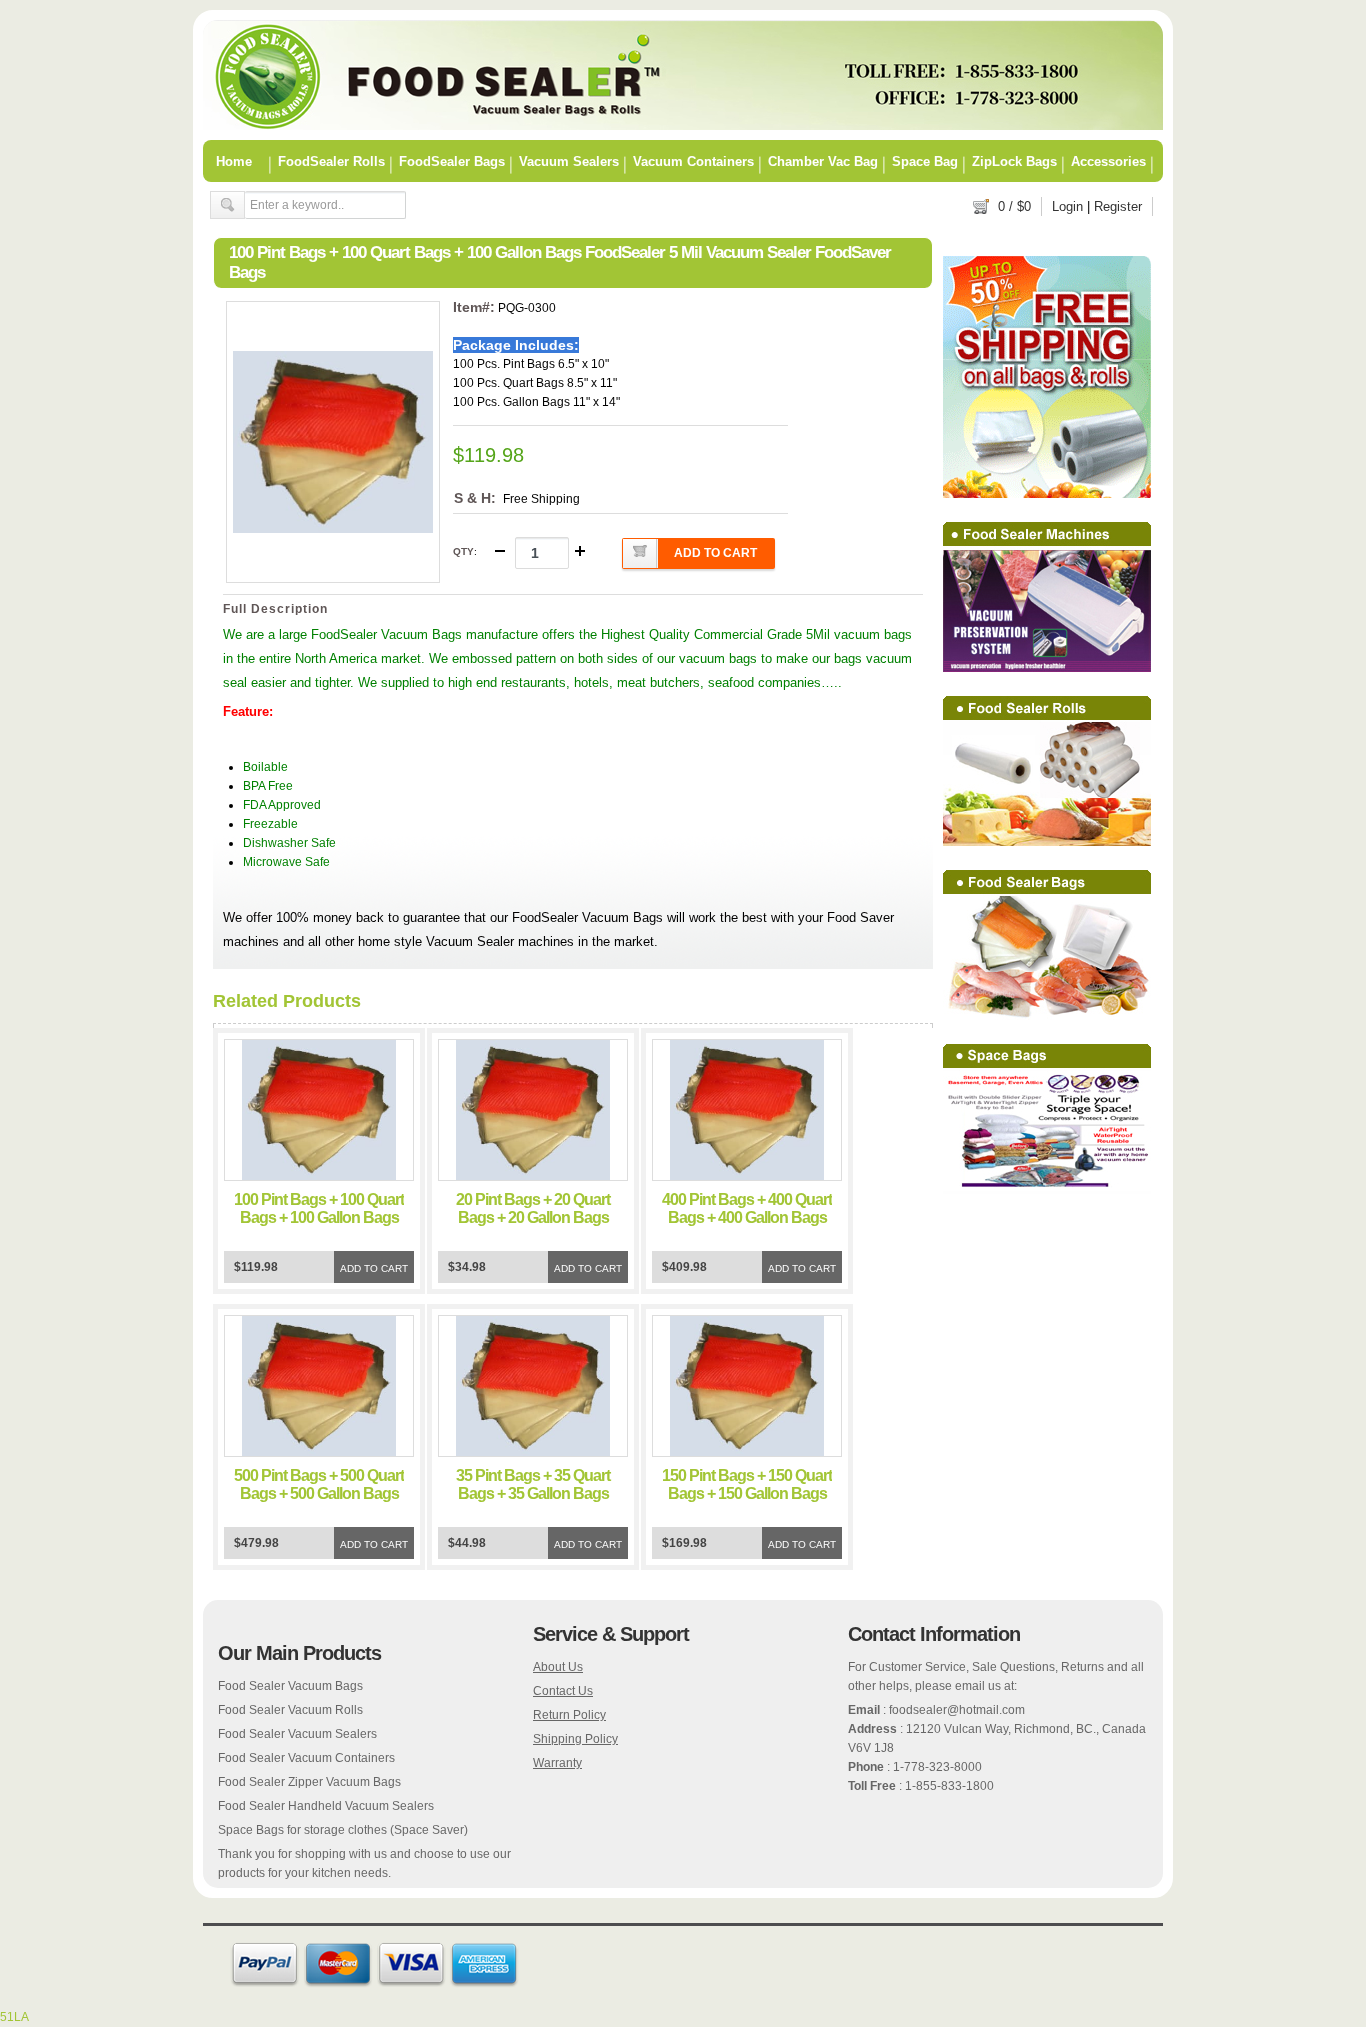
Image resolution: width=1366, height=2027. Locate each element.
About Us (558, 1667)
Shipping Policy (575, 1739)
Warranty (557, 1763)
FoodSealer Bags (452, 161)
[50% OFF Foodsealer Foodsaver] (683, 126)
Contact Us (563, 1691)
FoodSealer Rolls (331, 161)
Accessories (1108, 161)
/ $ (1014, 206)
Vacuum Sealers (569, 161)
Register (1118, 206)
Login (1067, 206)
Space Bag (925, 161)
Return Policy (569, 1715)
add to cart (715, 553)
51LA (14, 2017)
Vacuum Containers (693, 161)
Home (234, 161)
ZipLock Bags (1014, 161)
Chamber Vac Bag (823, 161)
